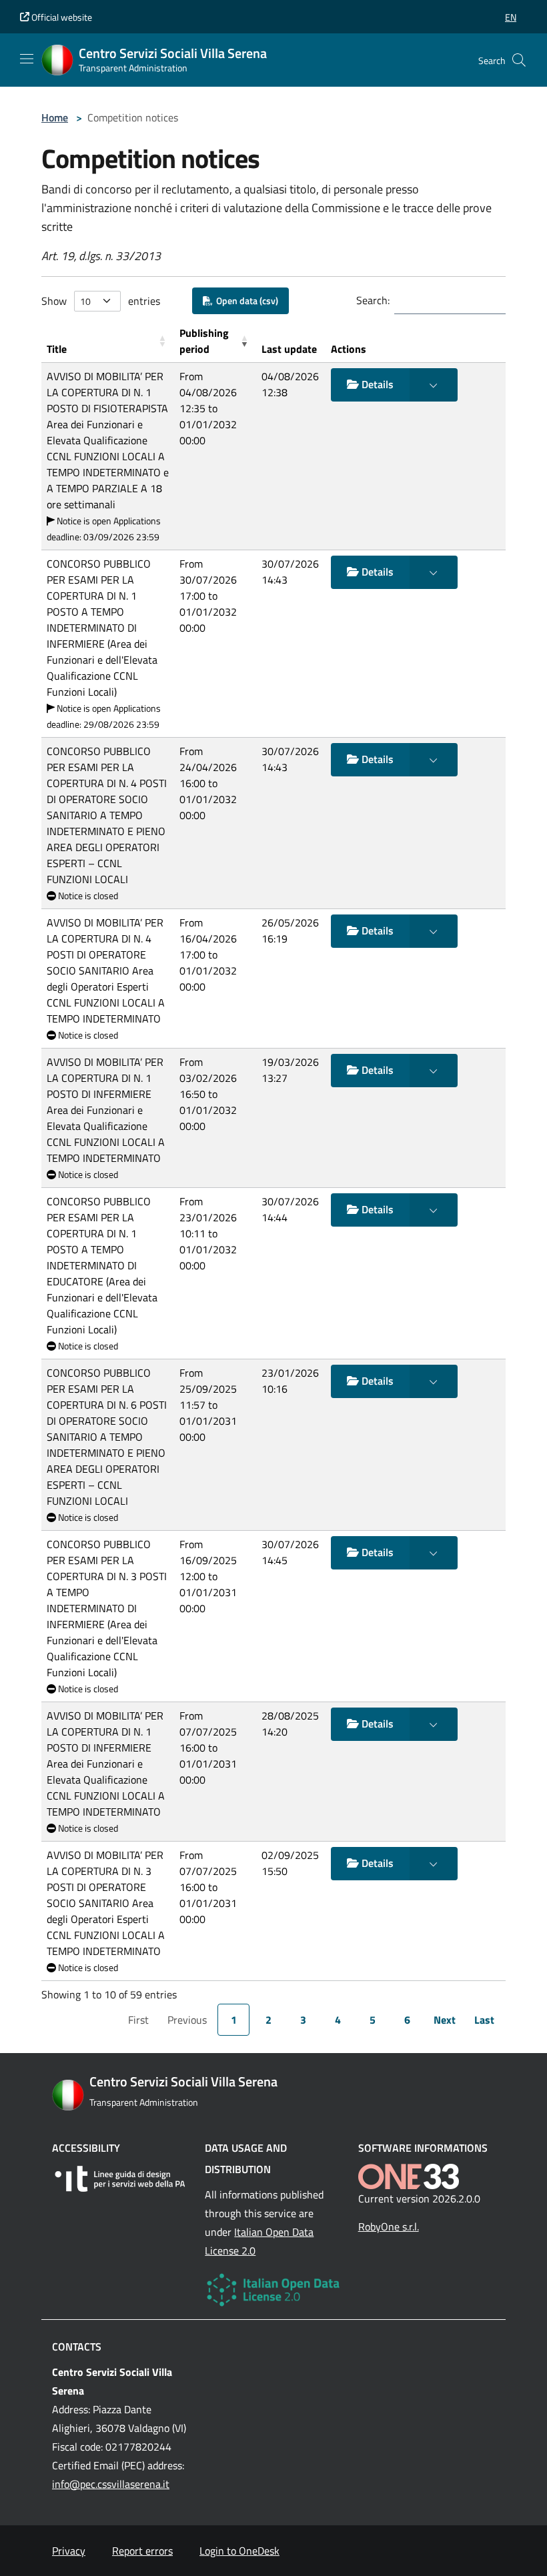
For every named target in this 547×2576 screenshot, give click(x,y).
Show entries (101, 301)
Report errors (142, 2551)
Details (376, 384)
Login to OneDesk (239, 2551)
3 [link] (303, 2020)
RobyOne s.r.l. (389, 2226)
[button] (511, 17)
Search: (373, 300)
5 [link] (373, 2020)
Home (55, 117)
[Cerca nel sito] (519, 60)
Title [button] (57, 349)
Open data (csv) (245, 300)
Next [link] (445, 2020)
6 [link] (407, 2020)
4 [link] (338, 2020)
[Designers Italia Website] (120, 2179)
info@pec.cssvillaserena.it (111, 2484)
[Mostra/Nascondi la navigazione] (27, 59)
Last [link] (484, 2020)
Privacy (69, 2551)
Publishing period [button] (204, 341)
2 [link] (268, 2020)
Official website (61, 17)
